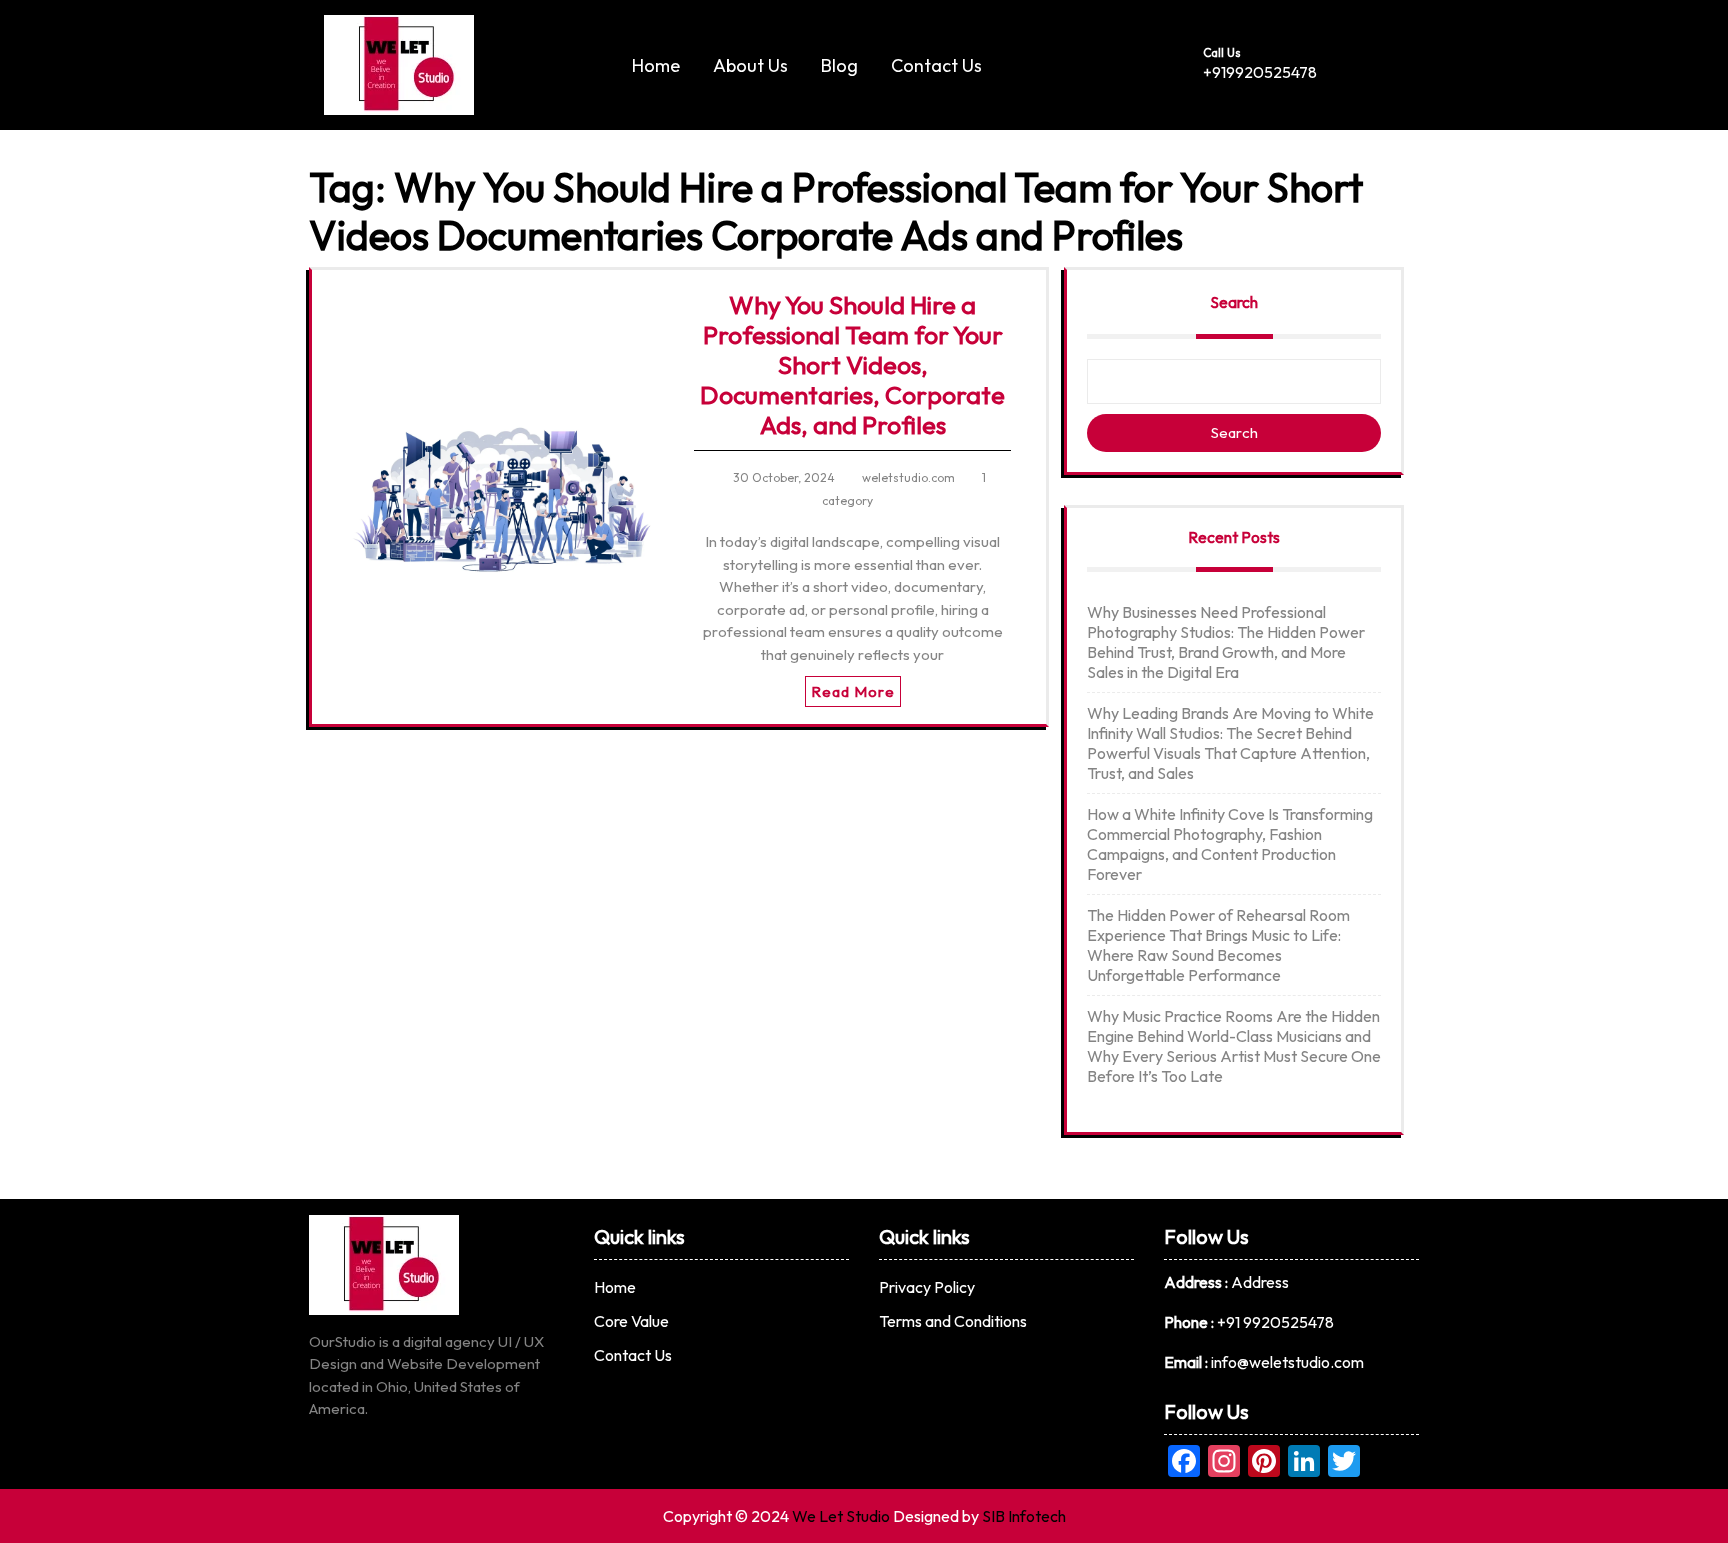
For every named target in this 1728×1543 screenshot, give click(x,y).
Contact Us (936, 65)
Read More (853, 691)
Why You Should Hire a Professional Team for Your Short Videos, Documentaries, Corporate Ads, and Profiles (852, 365)
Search (1234, 302)
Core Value (631, 1321)
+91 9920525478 (1275, 1322)
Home (656, 65)
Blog (839, 65)
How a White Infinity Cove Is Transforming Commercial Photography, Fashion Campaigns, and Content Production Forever (1230, 844)
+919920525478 (1260, 72)
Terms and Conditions (953, 1321)
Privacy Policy (927, 1287)
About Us (750, 65)
